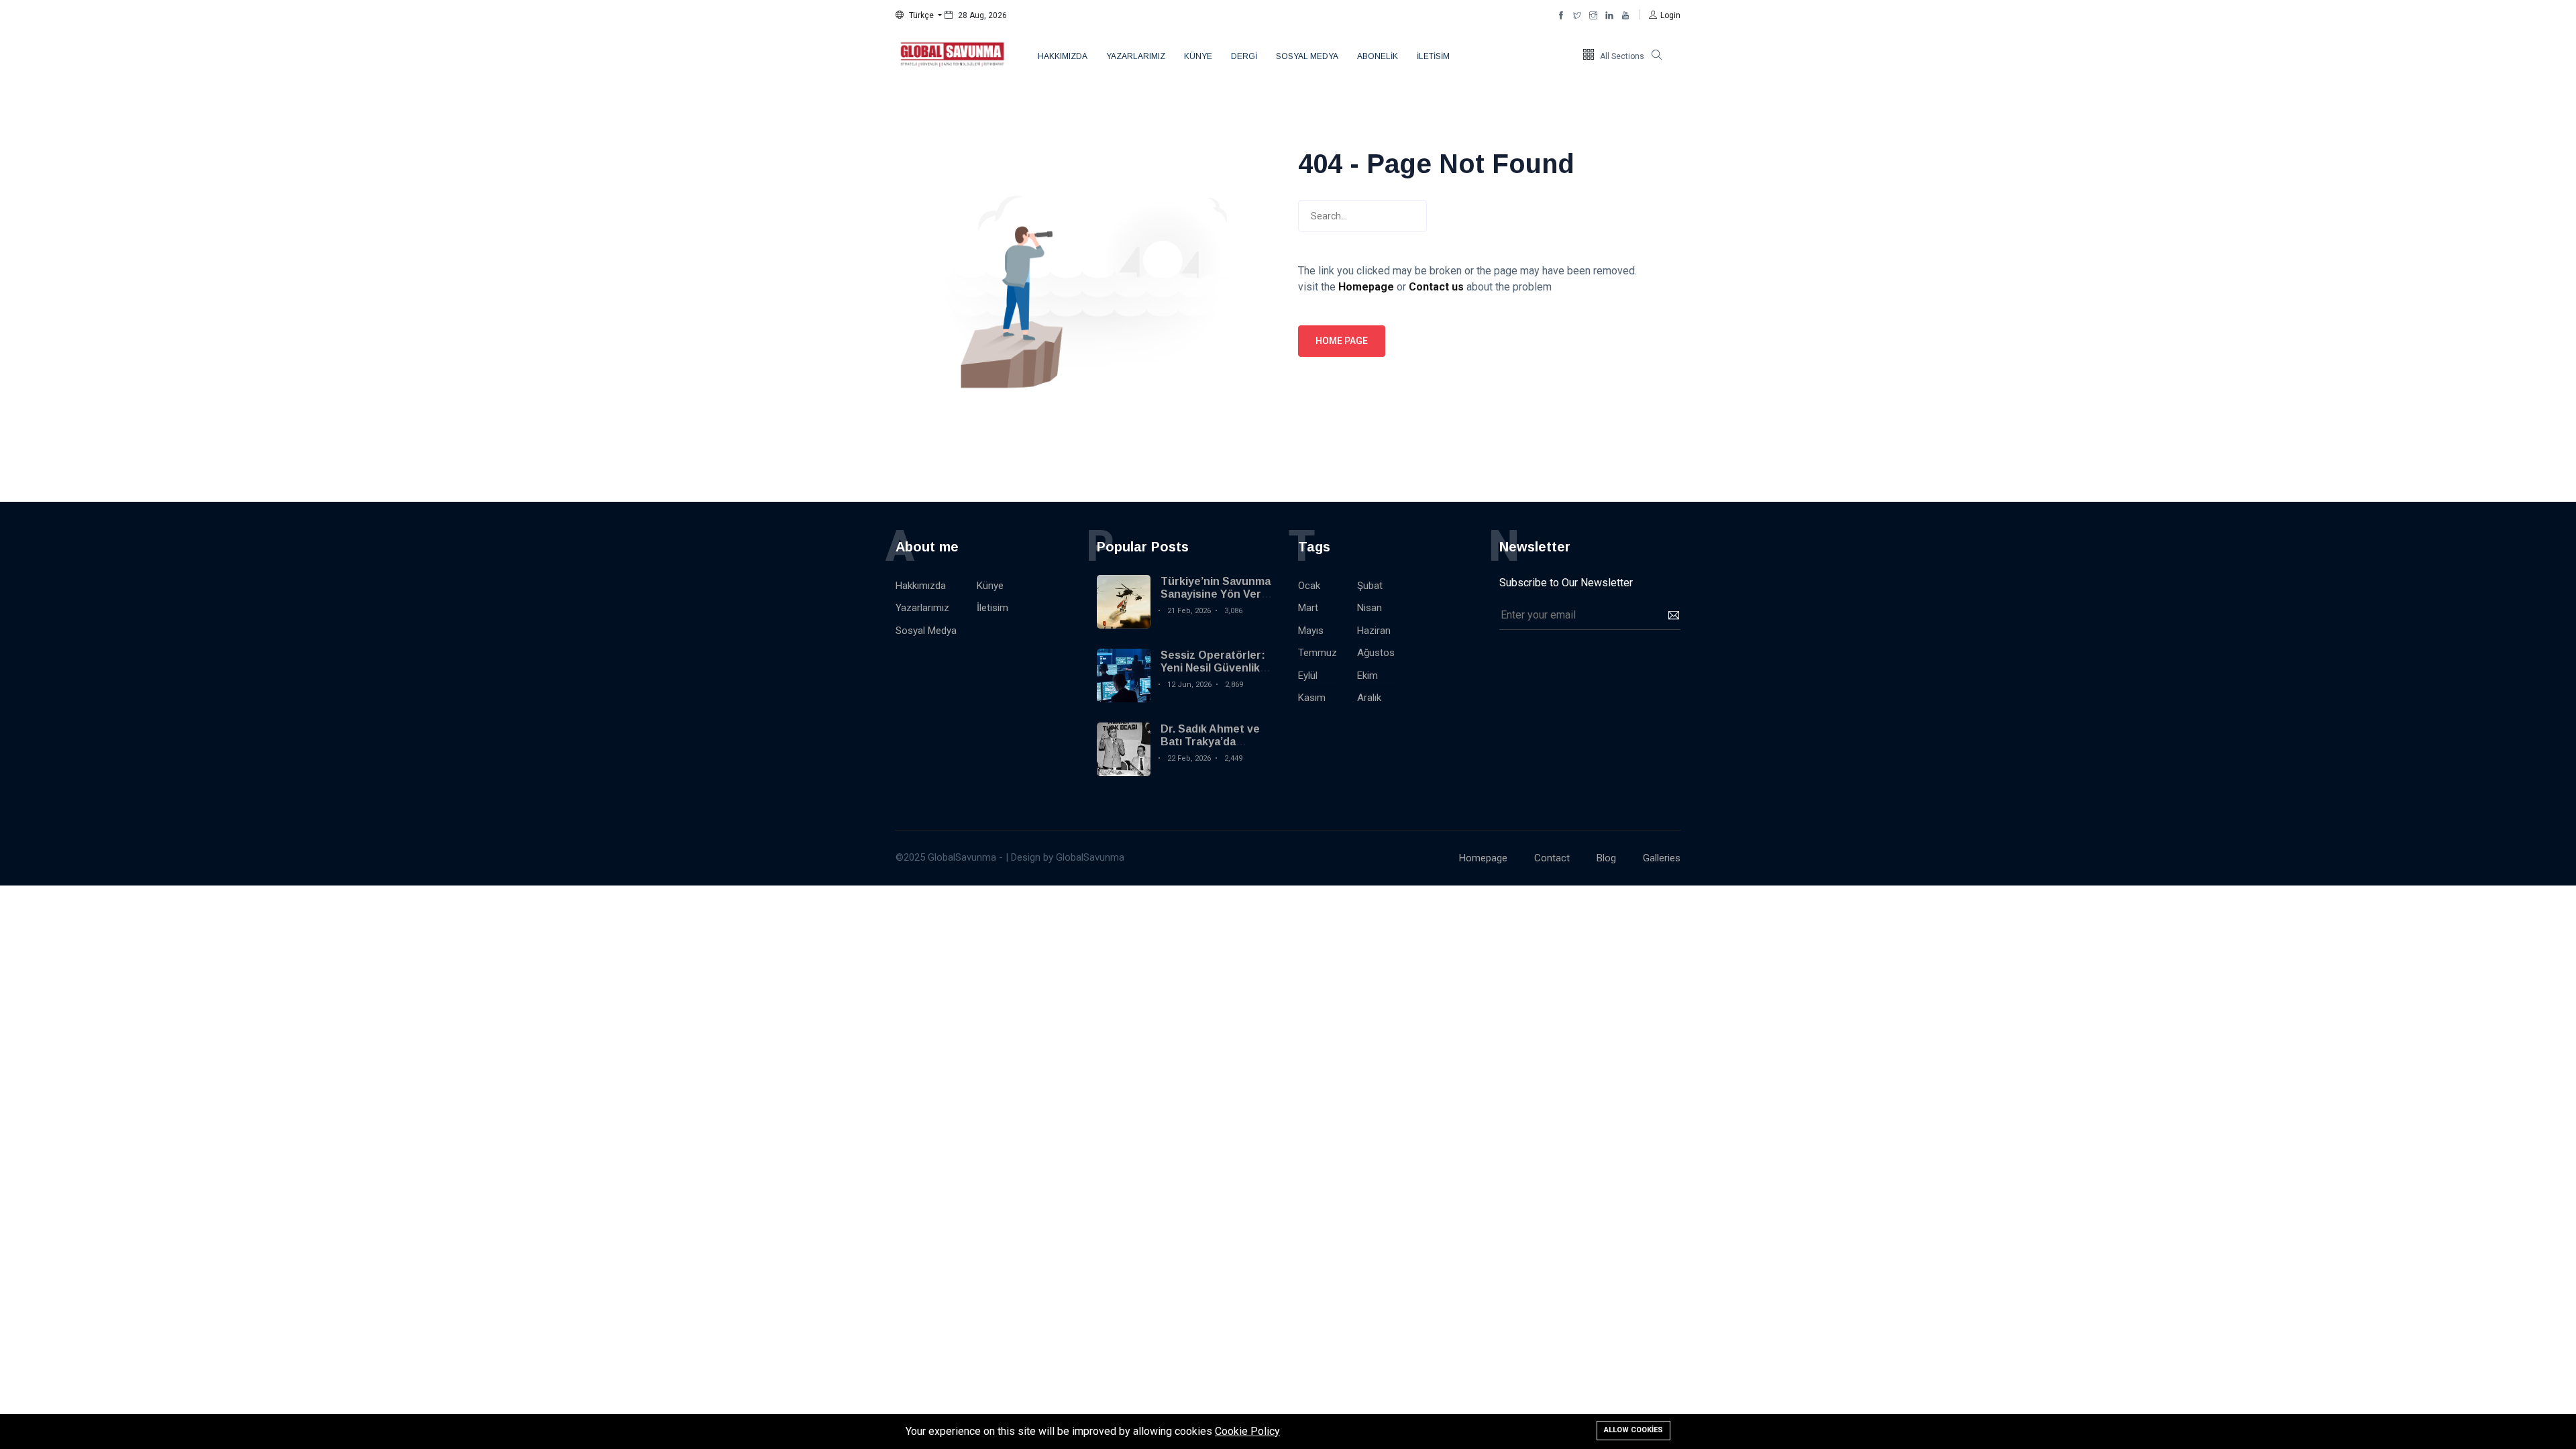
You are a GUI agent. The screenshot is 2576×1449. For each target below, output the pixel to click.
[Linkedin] (1609, 15)
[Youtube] (1625, 15)
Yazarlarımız (1136, 56)
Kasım (1312, 698)
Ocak (1309, 586)
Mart (1308, 608)
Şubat (1370, 586)
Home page (1342, 341)
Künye (1198, 56)
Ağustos (1376, 653)
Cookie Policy (1247, 1431)
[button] (919, 15)
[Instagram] (1593, 15)
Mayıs (1311, 631)
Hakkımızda (1063, 56)
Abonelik (1378, 56)
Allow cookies (1633, 1430)
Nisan (1370, 608)
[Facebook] (1561, 15)
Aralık (1369, 698)
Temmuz (1318, 653)
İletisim (1433, 56)
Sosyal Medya (1307, 56)
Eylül (1308, 676)
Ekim (1367, 676)
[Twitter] (1577, 15)
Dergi (1244, 56)
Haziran (1374, 631)
